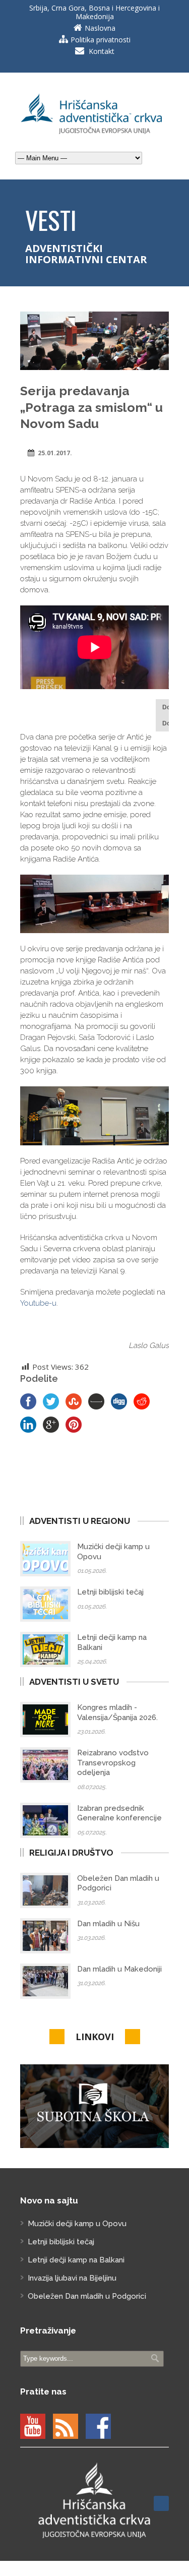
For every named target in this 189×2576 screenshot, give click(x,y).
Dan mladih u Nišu (108, 1924)
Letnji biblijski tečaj (110, 1592)
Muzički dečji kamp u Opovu (77, 2224)
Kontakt (102, 51)
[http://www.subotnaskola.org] (94, 2106)
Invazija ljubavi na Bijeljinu (72, 2278)
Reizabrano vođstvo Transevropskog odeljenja (113, 1763)
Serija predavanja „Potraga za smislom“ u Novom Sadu (91, 407)
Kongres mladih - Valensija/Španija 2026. (117, 1712)
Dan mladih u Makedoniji (119, 1969)
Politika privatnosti (101, 40)
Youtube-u (38, 1303)
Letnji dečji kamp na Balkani (76, 2260)
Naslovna (100, 28)
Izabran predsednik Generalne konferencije (119, 1813)
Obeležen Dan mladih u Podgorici (87, 2296)
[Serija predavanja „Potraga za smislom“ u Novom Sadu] (94, 341)
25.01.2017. (55, 453)
